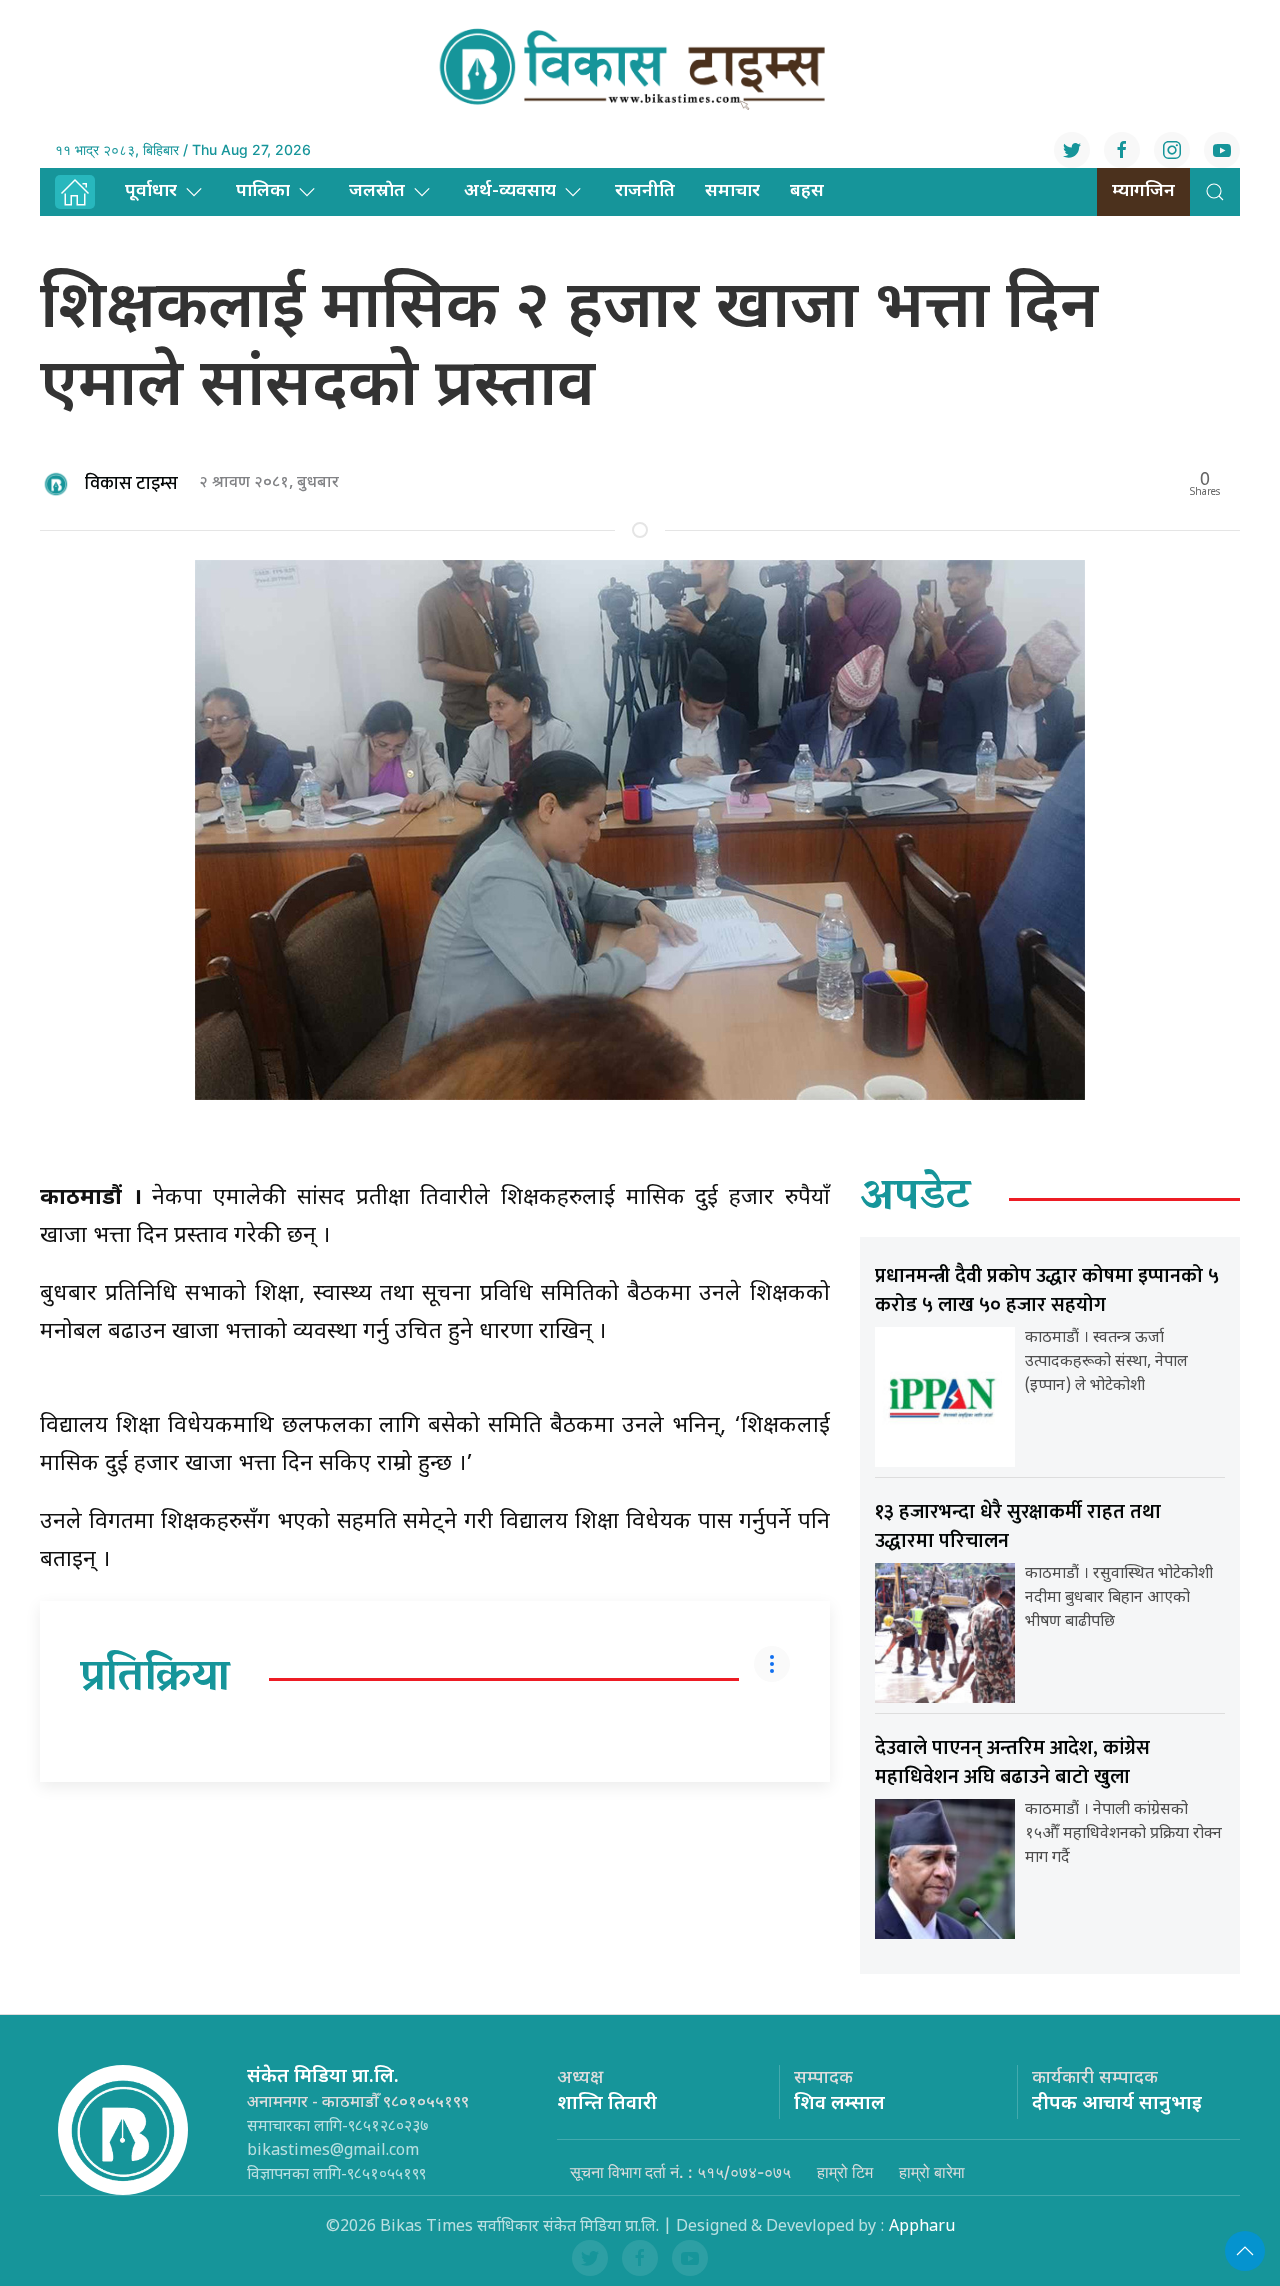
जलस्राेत (377, 191)
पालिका (263, 191)
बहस (807, 191)
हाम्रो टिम (845, 2172)
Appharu (922, 2227)
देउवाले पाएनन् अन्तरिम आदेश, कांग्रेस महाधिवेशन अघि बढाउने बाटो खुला (1012, 1762)
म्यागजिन (1143, 191)
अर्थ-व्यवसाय (510, 191)
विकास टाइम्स (131, 484)
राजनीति (645, 191)
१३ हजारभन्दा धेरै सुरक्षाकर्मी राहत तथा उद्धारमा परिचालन (1018, 1526)
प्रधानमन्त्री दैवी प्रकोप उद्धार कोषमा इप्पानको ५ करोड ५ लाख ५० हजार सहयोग (1047, 1290)
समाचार (732, 191)
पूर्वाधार (151, 191)
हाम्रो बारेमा (932, 2172)
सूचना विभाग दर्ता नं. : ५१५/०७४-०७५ (680, 2172)
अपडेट (915, 1199)
